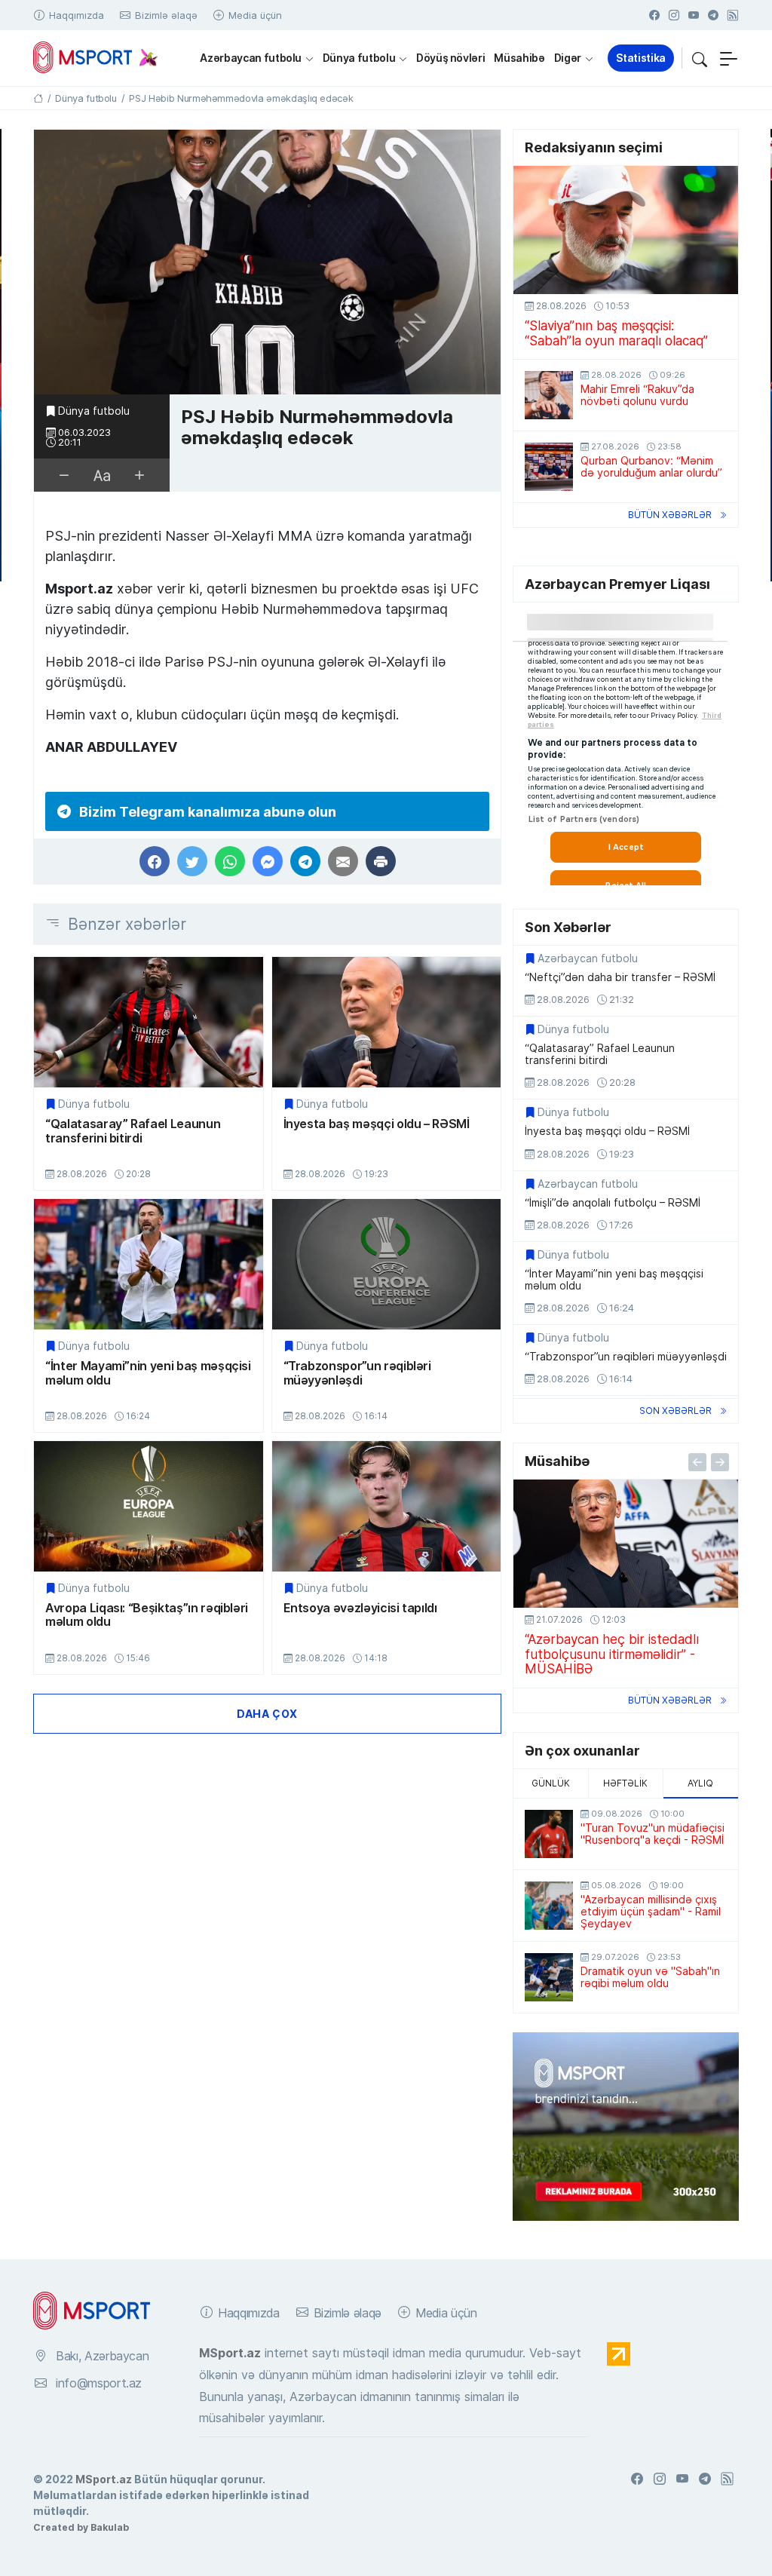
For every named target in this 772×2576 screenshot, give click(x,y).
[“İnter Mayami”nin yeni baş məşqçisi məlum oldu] (149, 1264)
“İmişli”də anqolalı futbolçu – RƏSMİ (613, 1203)
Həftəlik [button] (625, 1783)
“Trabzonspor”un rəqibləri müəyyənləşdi (357, 1373)
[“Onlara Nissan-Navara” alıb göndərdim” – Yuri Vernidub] (626, 1544)
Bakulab (110, 2527)
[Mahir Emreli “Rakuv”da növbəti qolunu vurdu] (549, 395)
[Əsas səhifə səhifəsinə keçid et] (38, 98)
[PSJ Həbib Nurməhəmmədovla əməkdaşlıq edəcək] (267, 263)
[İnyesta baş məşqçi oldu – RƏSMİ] (387, 1022)
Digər (568, 58)
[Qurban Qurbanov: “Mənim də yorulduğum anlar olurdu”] (549, 467)
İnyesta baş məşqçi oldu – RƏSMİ (377, 1124)
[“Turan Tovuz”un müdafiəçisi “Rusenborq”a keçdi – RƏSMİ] (549, 1834)
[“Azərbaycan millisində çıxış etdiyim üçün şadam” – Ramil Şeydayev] (549, 1906)
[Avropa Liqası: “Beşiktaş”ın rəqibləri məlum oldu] (149, 1506)
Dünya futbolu (359, 58)
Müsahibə (519, 58)
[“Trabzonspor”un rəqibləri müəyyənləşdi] (387, 1264)
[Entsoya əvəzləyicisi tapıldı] (387, 1506)
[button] (700, 58)
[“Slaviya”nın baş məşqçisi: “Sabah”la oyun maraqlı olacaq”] (626, 230)
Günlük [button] (551, 1783)
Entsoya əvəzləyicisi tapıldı (360, 1608)
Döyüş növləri (450, 58)
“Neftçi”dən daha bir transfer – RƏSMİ (620, 977)
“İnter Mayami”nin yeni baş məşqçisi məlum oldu (148, 1373)
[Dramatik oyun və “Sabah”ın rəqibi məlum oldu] (549, 1977)
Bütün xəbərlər (670, 515)
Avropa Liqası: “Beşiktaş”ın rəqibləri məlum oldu (147, 1615)
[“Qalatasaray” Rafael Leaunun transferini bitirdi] (149, 1022)
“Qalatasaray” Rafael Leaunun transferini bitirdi (133, 1131)
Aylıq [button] (700, 1783)
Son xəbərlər (675, 1411)
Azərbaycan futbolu (251, 58)
